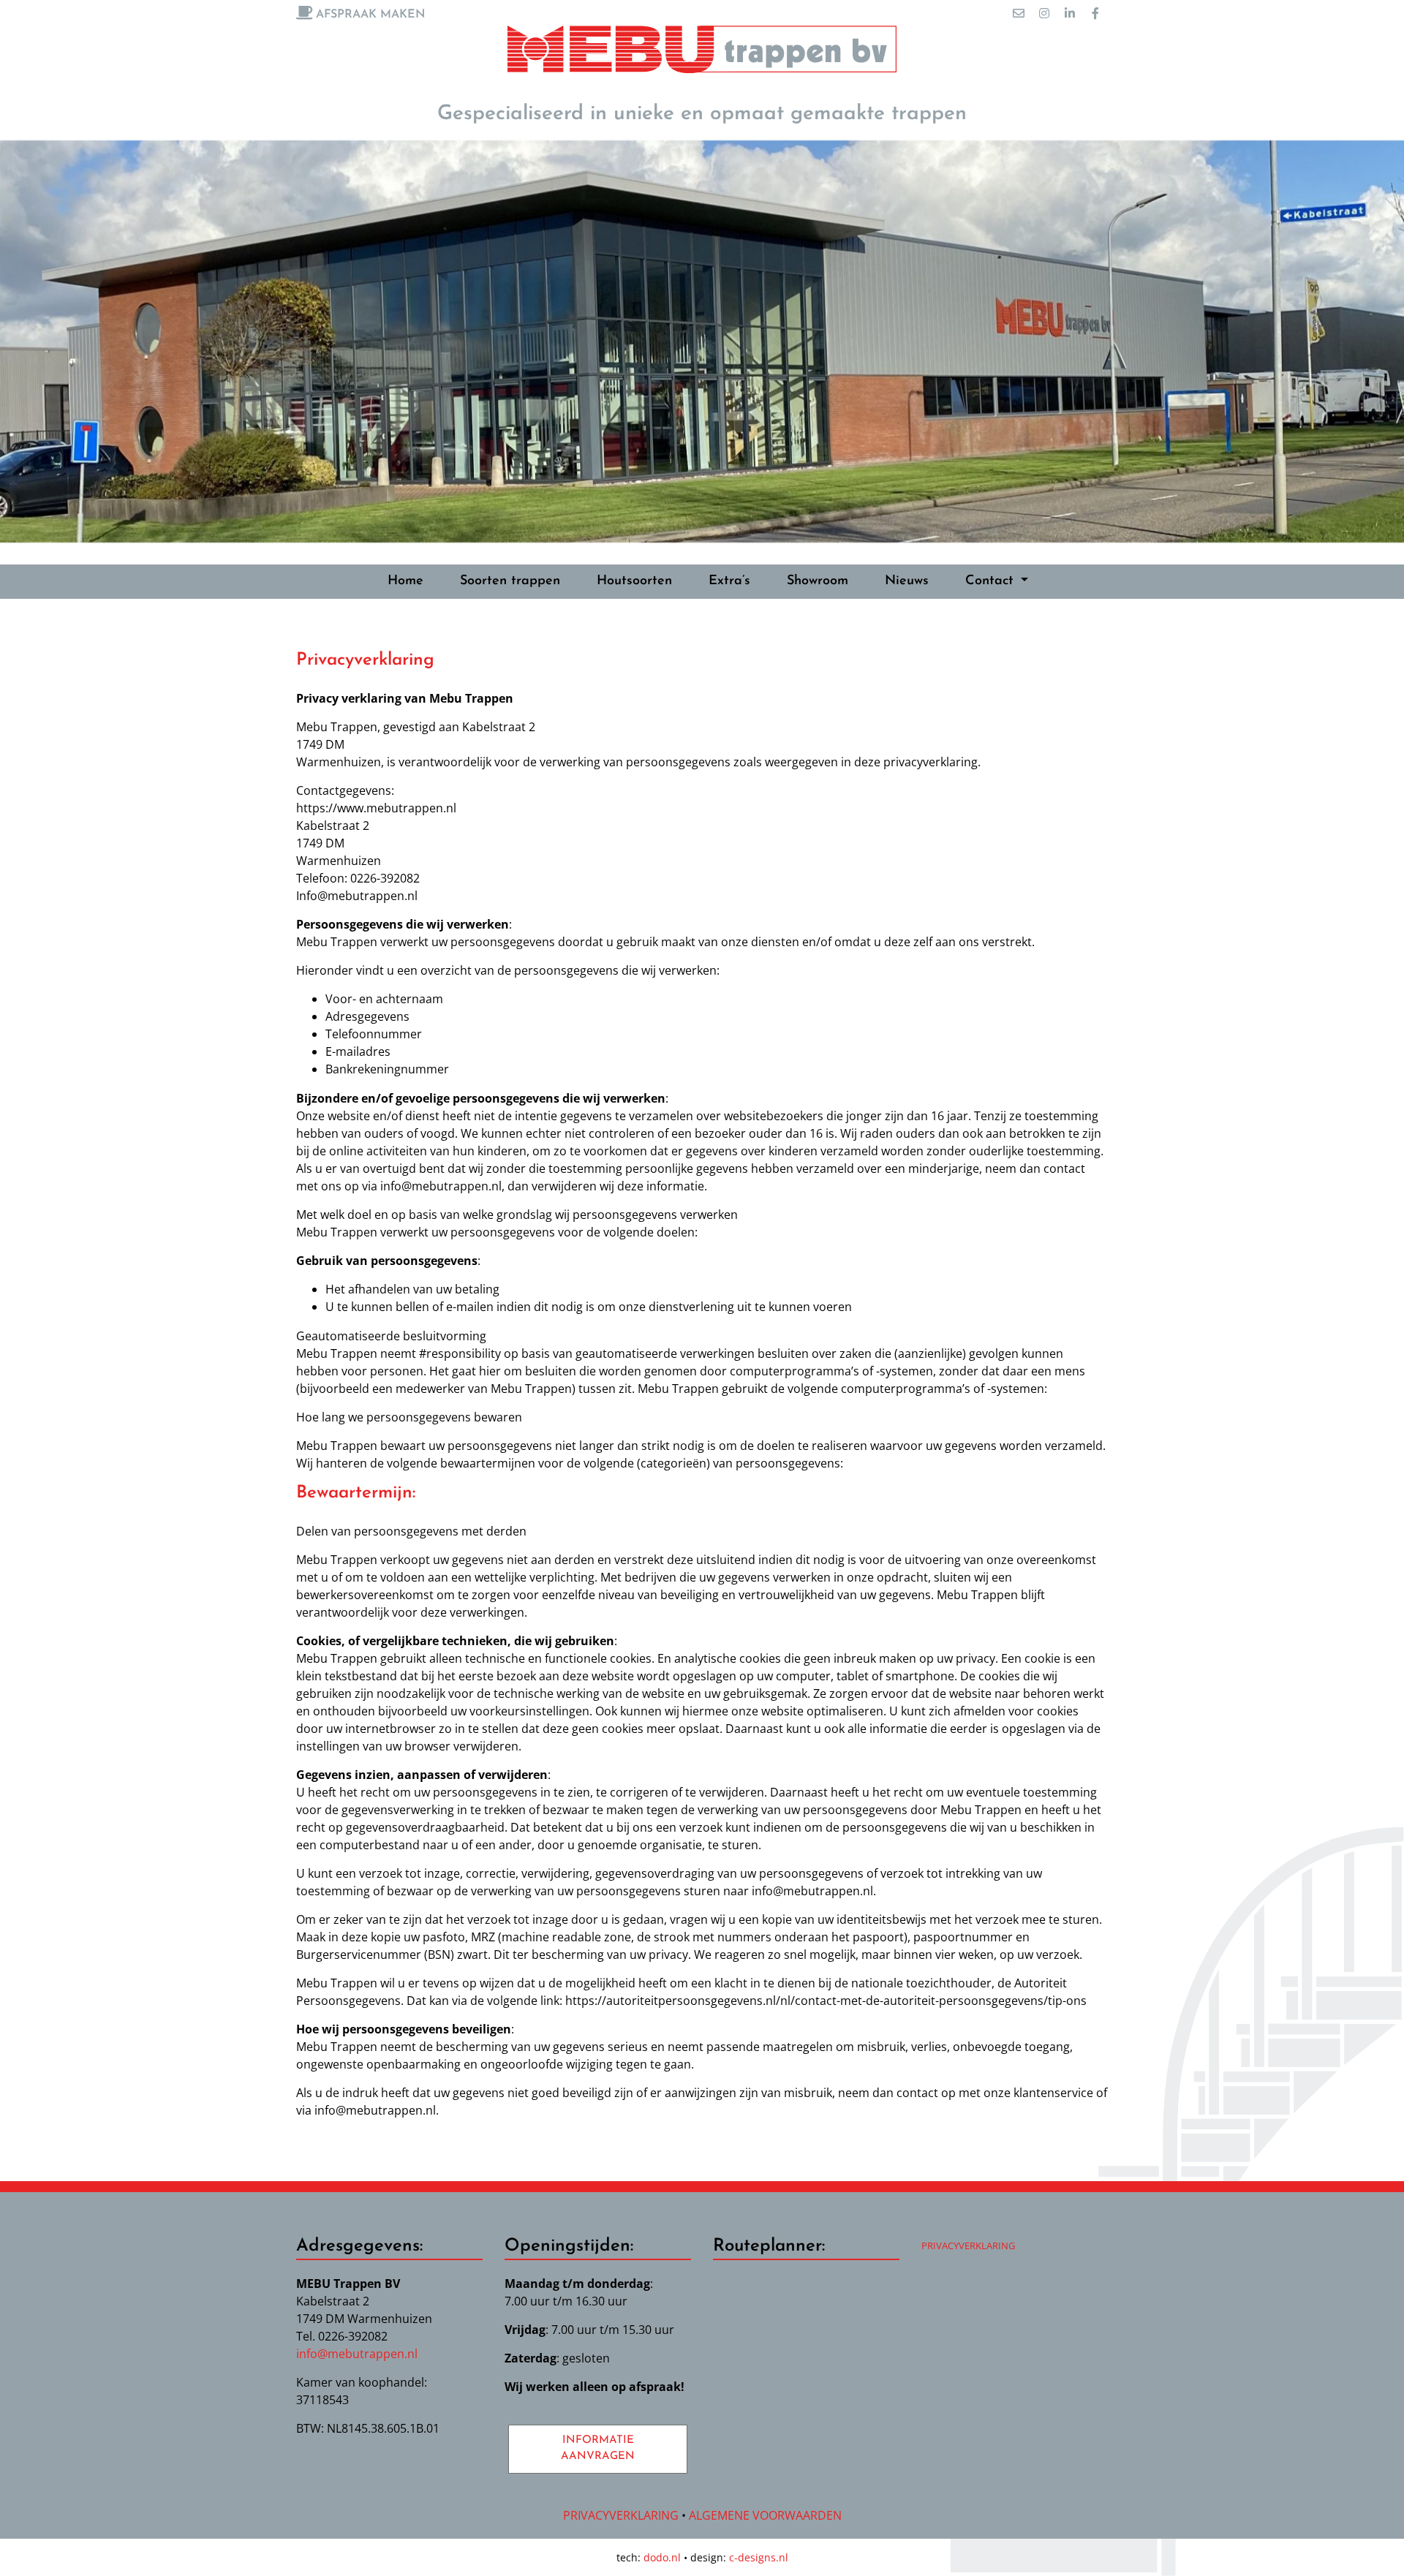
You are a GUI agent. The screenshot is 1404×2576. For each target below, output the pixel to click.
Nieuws (907, 581)
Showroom (818, 581)
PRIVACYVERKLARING (968, 2245)
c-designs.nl (759, 2557)
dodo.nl (662, 2557)
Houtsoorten (634, 581)
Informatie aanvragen (598, 2449)
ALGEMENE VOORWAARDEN (765, 2515)
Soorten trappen (510, 581)
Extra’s (729, 581)
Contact (992, 581)
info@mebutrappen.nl (357, 2354)
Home (405, 581)
